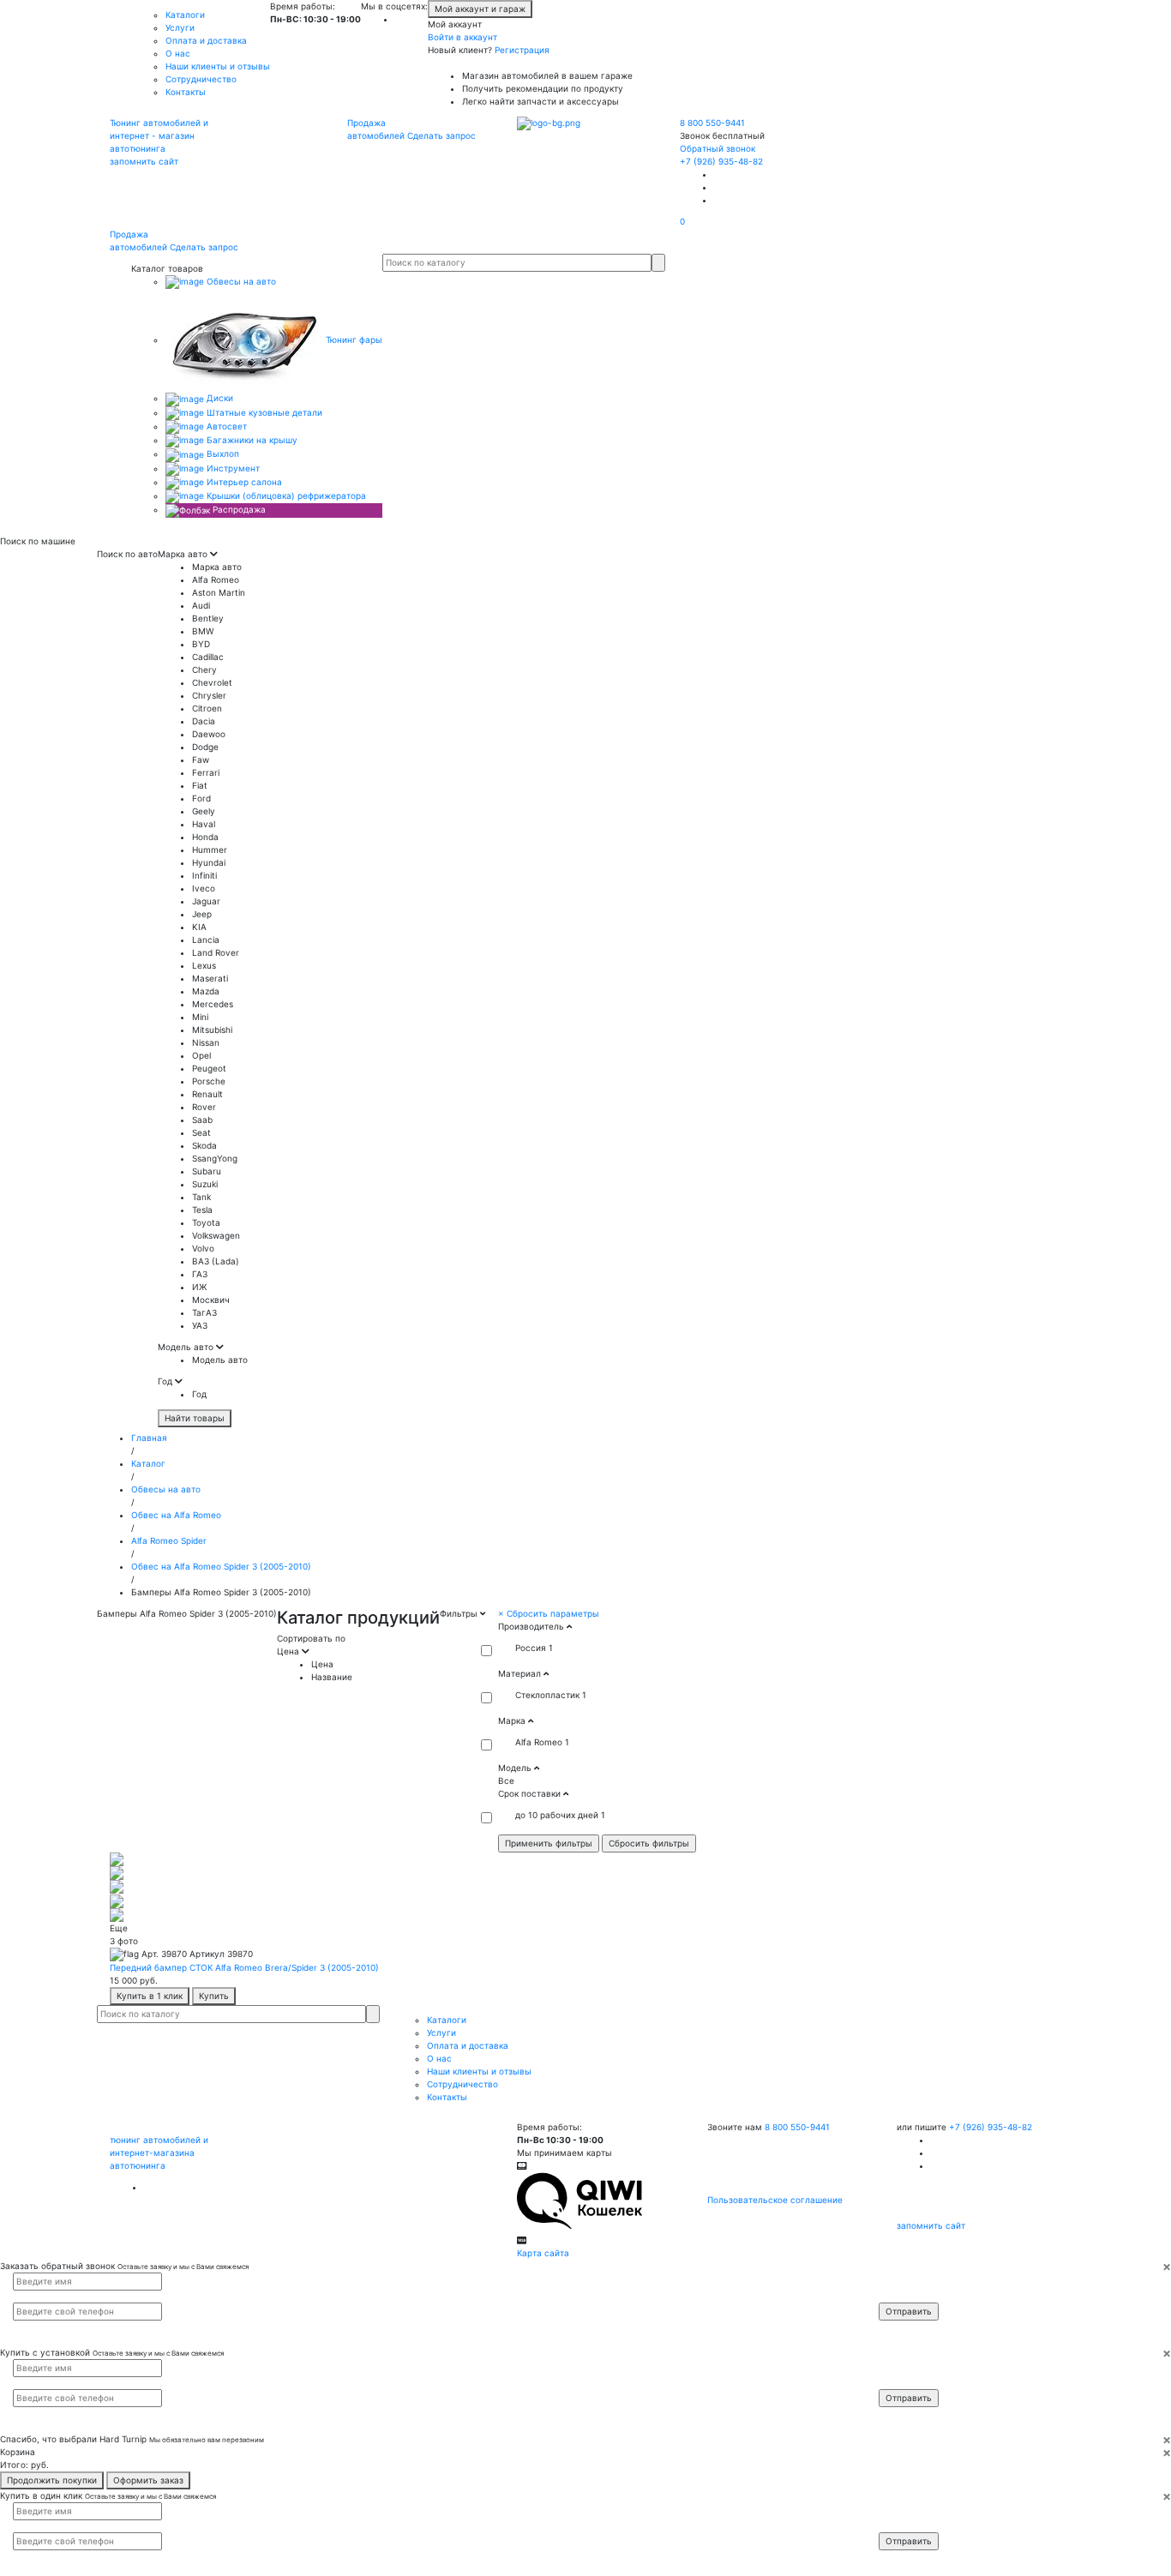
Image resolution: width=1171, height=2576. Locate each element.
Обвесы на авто (240, 281)
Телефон (905, 2295)
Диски (219, 398)
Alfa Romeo (539, 1742)
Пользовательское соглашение (775, 2200)
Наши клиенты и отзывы (218, 66)
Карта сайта (543, 2253)
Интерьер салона (243, 482)
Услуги (180, 27)
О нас (178, 53)
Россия (531, 1648)
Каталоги (185, 15)
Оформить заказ (148, 2480)
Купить (214, 1996)
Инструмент (232, 468)
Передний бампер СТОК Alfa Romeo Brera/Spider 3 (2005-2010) (244, 1967)
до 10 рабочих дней (557, 1815)
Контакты (186, 92)
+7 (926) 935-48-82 (721, 161)
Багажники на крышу (251, 440)
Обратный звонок (718, 148)
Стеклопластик (547, 1695)
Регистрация (522, 50)
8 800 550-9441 (712, 123)
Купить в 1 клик (150, 1996)
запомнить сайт (144, 161)
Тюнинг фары (353, 339)
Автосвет (225, 426)
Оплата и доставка (206, 40)
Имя (898, 2280)
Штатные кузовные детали (263, 412)
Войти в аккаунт (462, 37)
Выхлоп (222, 453)
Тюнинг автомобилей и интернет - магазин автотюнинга (159, 135)
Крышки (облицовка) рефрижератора (285, 495)
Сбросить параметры (549, 1613)
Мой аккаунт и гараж (480, 9)
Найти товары (195, 1418)
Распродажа (238, 509)
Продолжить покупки (52, 2480)
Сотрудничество (201, 79)
